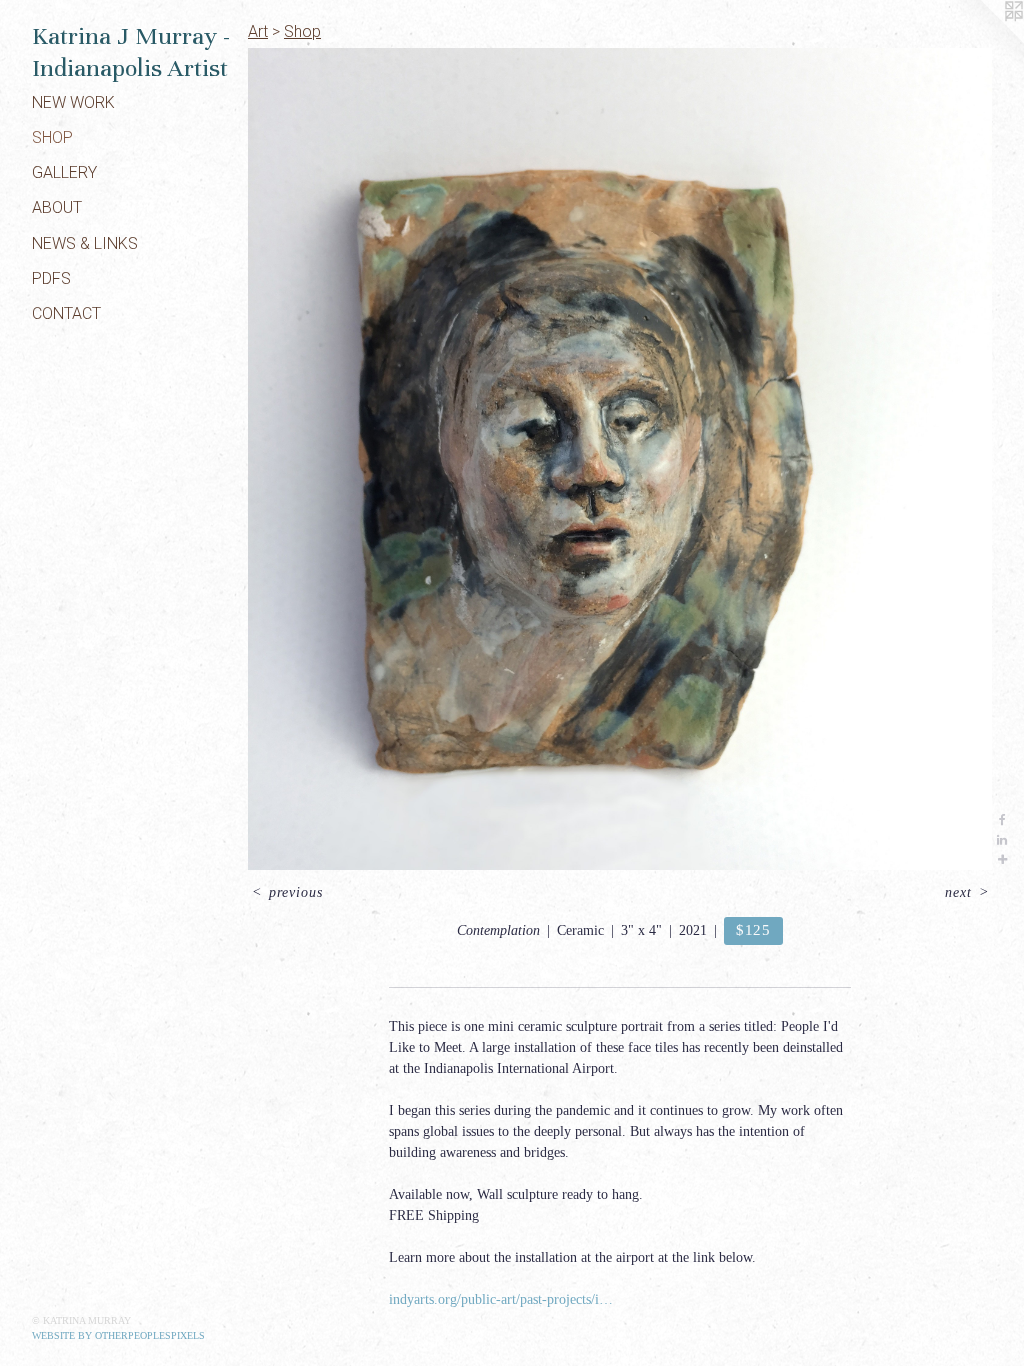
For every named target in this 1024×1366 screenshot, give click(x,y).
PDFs (51, 278)
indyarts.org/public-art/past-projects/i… (501, 1299)
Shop (52, 137)
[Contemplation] (620, 459)
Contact (66, 313)
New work (73, 102)
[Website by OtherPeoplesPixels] (984, 40)
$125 (753, 929)
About (57, 207)
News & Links (85, 243)
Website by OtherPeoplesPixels (118, 1335)
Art (258, 31)
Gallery (64, 172)
